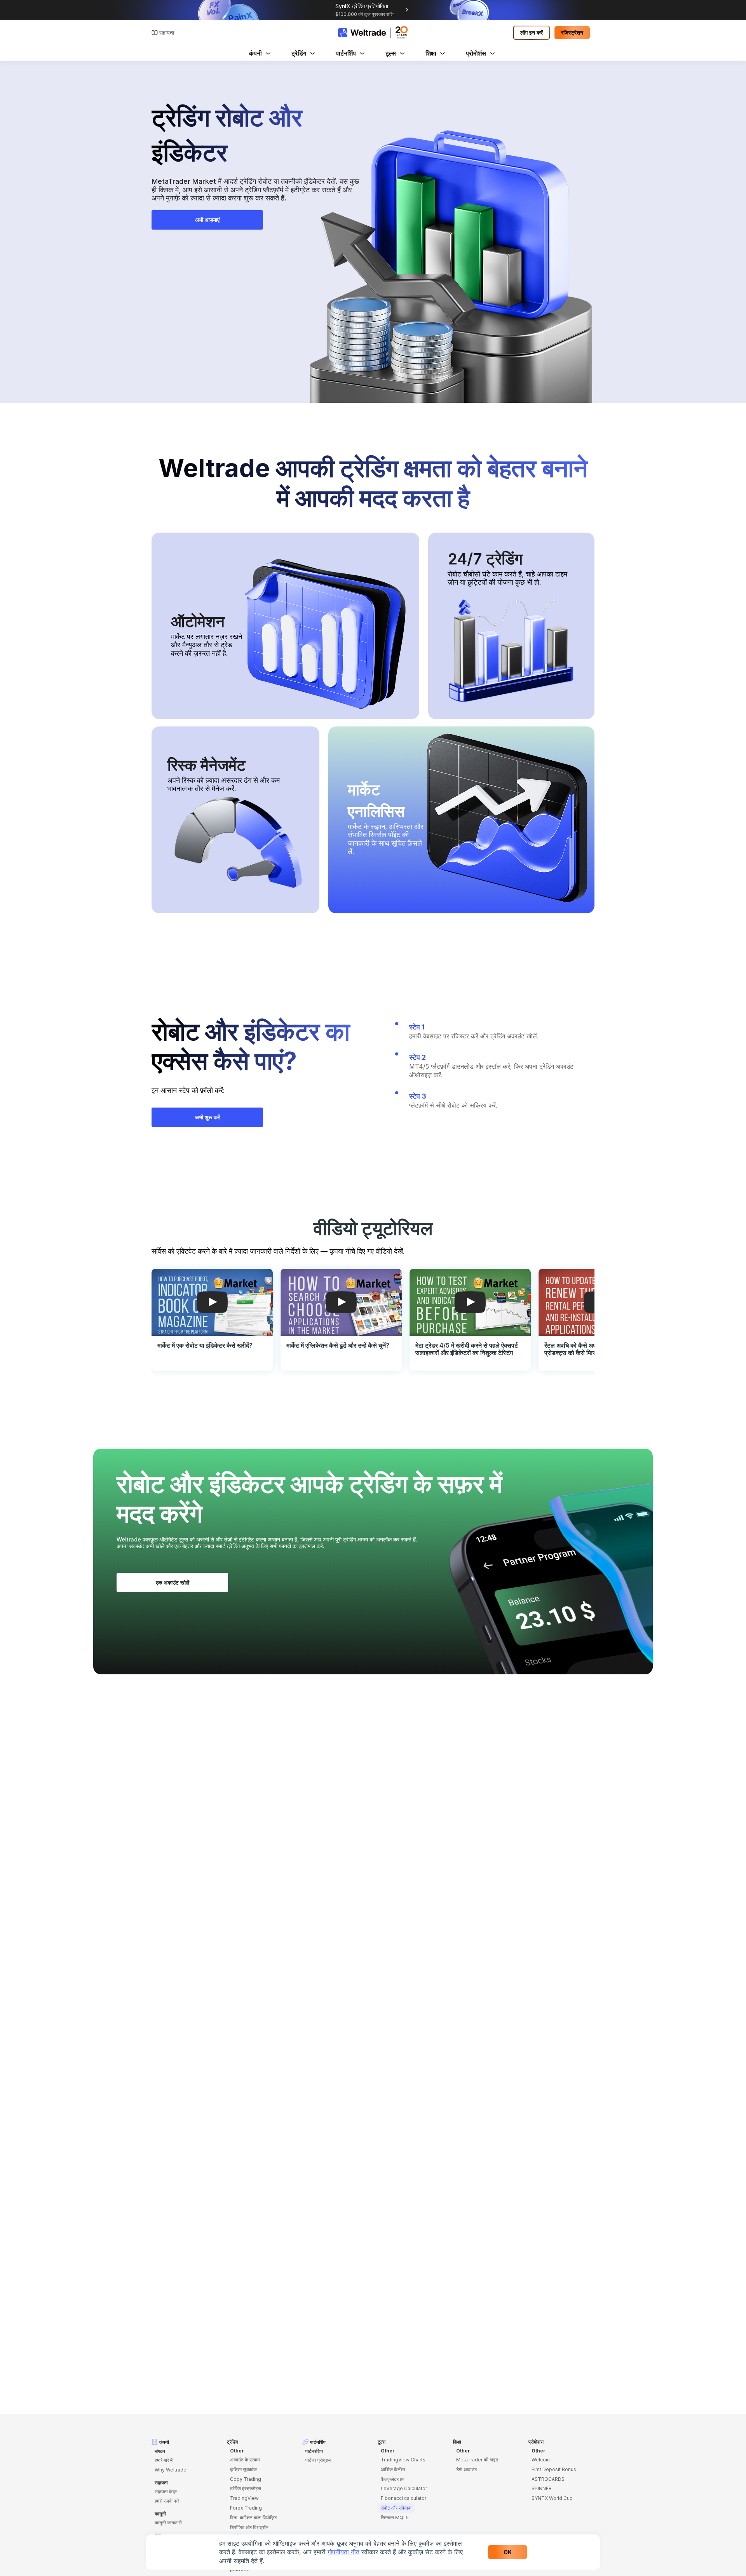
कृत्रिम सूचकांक (243, 2469)
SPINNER (542, 2488)
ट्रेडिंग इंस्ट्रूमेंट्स (246, 2488)
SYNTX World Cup (552, 2498)
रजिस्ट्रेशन (572, 32)
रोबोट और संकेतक (396, 2508)
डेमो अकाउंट (467, 2469)
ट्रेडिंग (299, 53)
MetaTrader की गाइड (477, 2460)
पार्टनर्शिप (346, 53)
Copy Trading (246, 2479)
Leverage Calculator (404, 2488)
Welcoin (541, 2460)
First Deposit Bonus (554, 2469)
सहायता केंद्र (166, 2492)
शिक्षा (431, 53)
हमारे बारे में (164, 2460)
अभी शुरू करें (207, 1117)
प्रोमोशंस (476, 53)
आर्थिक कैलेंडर (393, 2469)
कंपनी (255, 53)
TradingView (244, 2498)
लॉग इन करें (532, 32)
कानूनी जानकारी (168, 2523)
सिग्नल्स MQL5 (395, 2518)
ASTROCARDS (548, 2479)
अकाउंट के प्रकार (245, 2460)
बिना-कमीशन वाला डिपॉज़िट (254, 2518)
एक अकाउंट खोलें (173, 1582)
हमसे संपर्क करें (167, 2501)
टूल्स (391, 53)
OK (508, 2552)
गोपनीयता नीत (343, 2552)
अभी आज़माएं (207, 220)
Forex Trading (246, 2508)
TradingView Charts (403, 2460)
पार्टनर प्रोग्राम (318, 2460)
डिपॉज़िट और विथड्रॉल (249, 2527)
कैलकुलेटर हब (393, 2479)
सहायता (167, 32)
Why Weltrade (171, 2470)
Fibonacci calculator (404, 2498)
